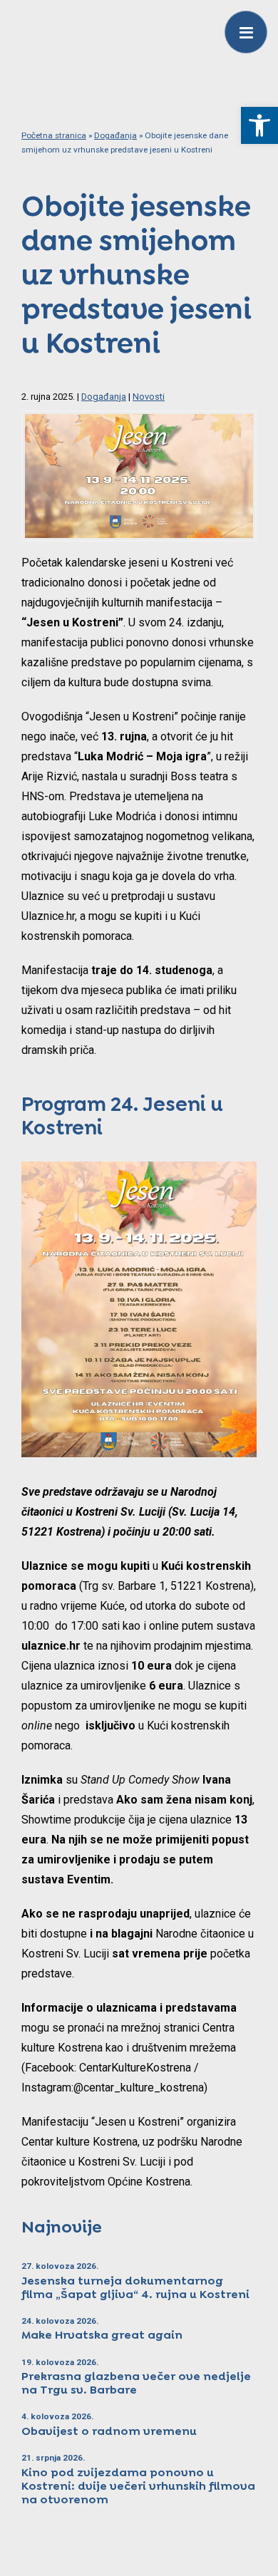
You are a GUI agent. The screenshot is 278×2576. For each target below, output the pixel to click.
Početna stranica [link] (54, 135)
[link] (259, 125)
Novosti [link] (149, 397)
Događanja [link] (115, 135)
